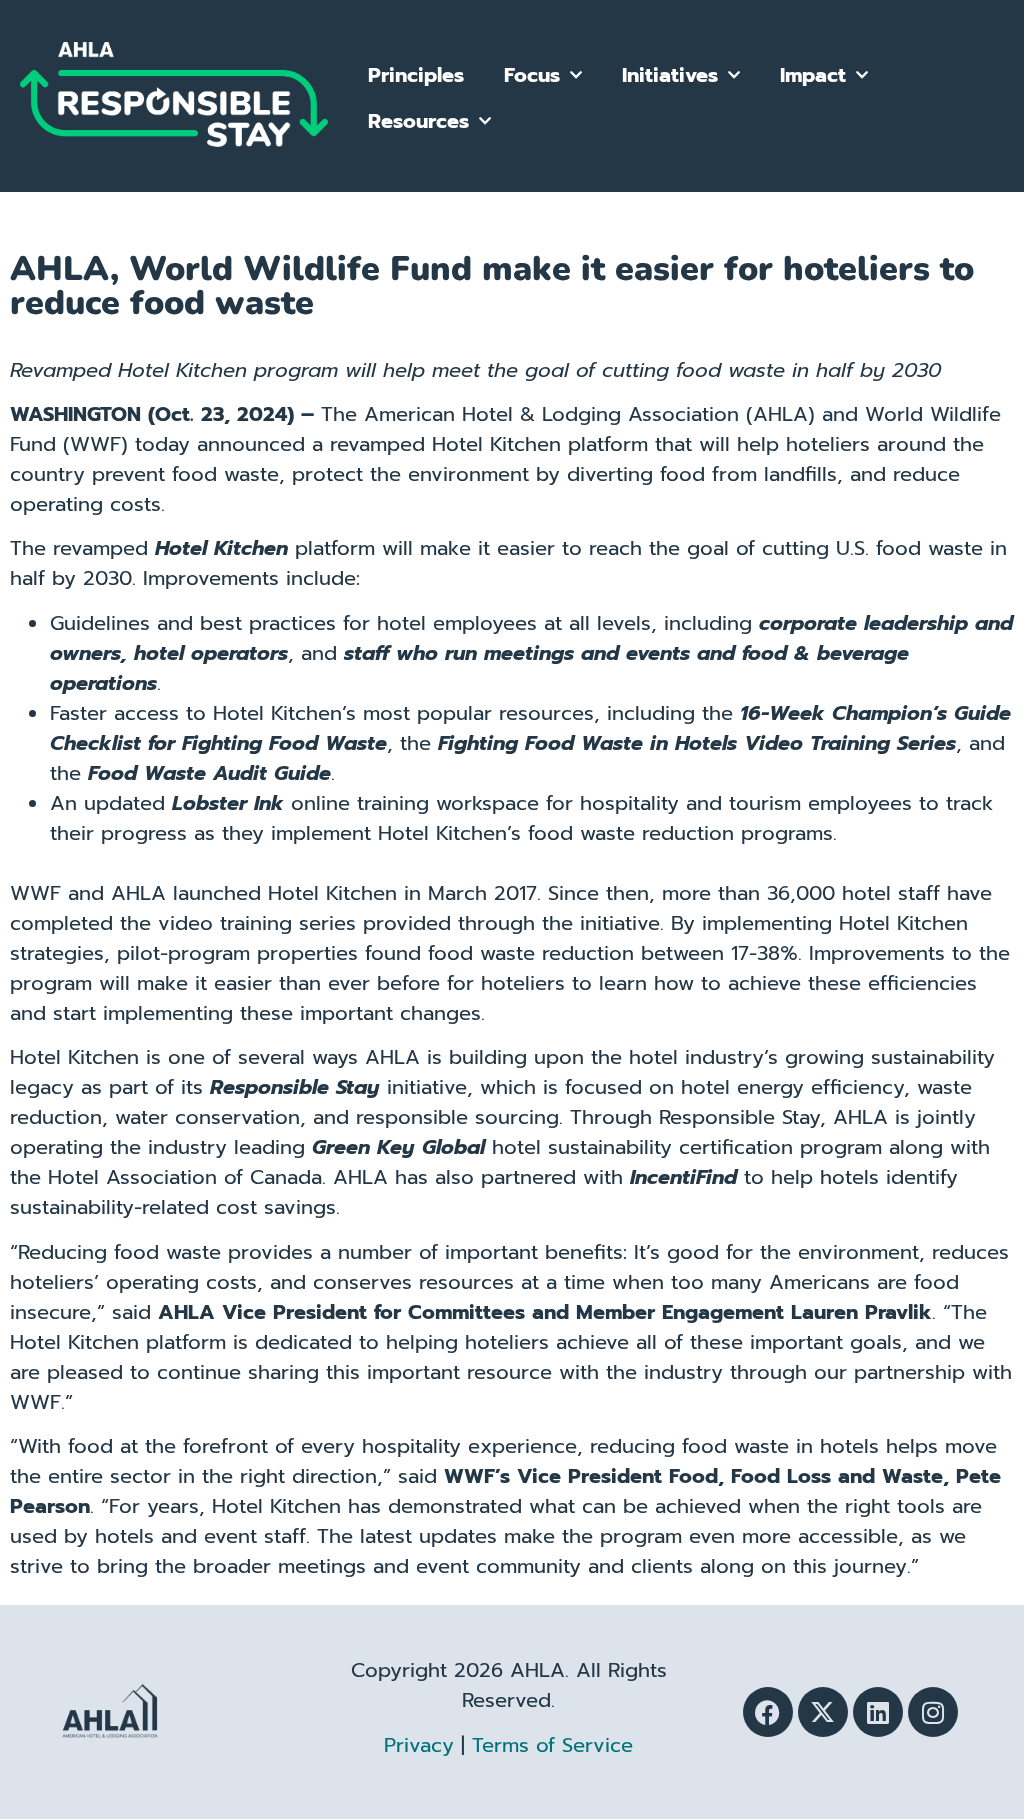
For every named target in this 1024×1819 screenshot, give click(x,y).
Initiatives (670, 75)
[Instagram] (933, 1712)
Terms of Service (552, 1745)
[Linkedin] (878, 1712)
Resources (418, 121)
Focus (532, 75)
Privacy (419, 1745)
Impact (813, 75)
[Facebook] (768, 1712)
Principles (416, 75)
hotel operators (211, 653)
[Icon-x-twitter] (823, 1712)
